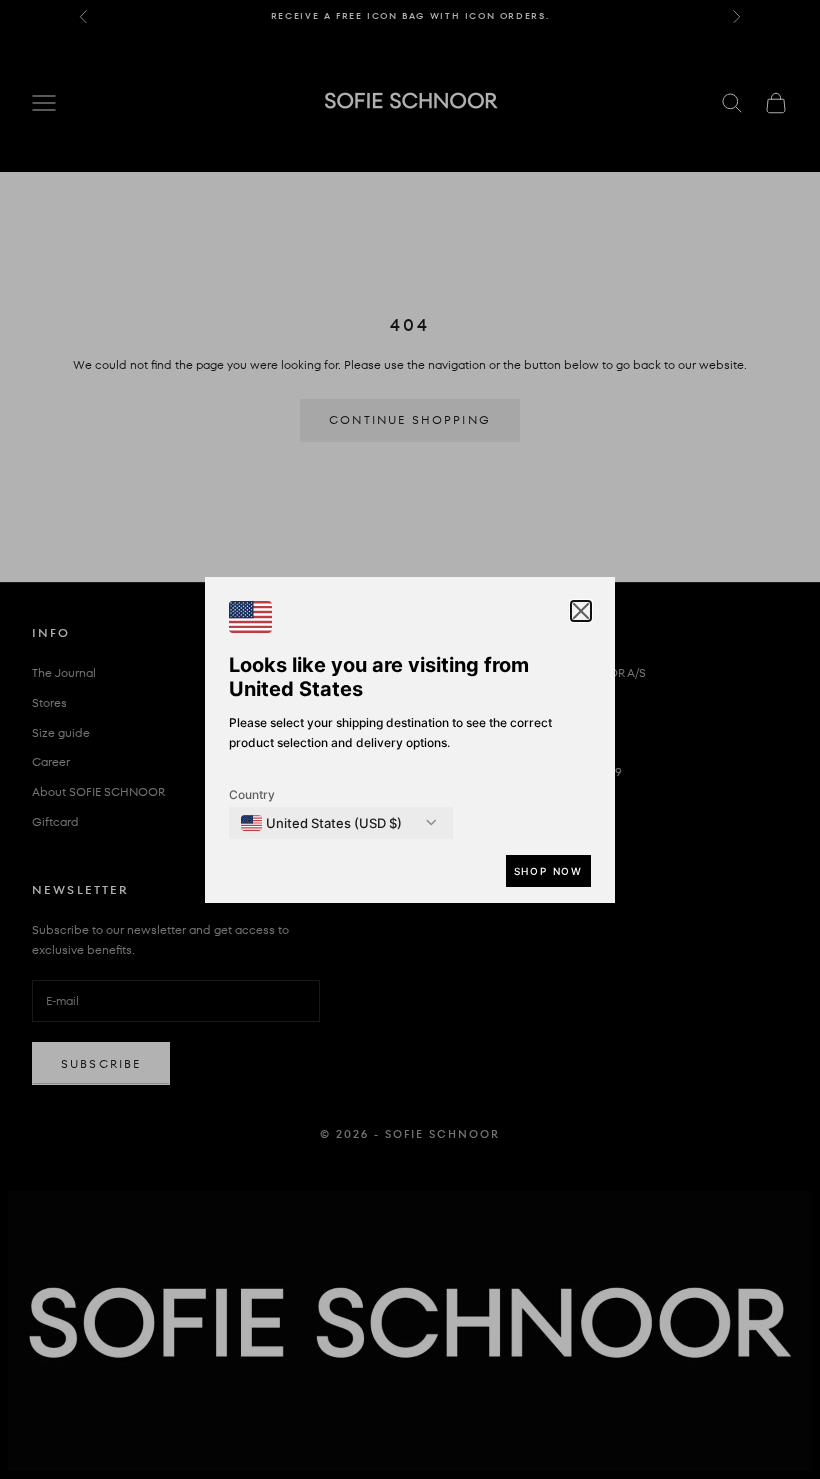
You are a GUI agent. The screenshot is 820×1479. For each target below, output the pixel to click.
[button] (581, 611)
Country (252, 794)
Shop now (548, 871)
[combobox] (321, 823)
